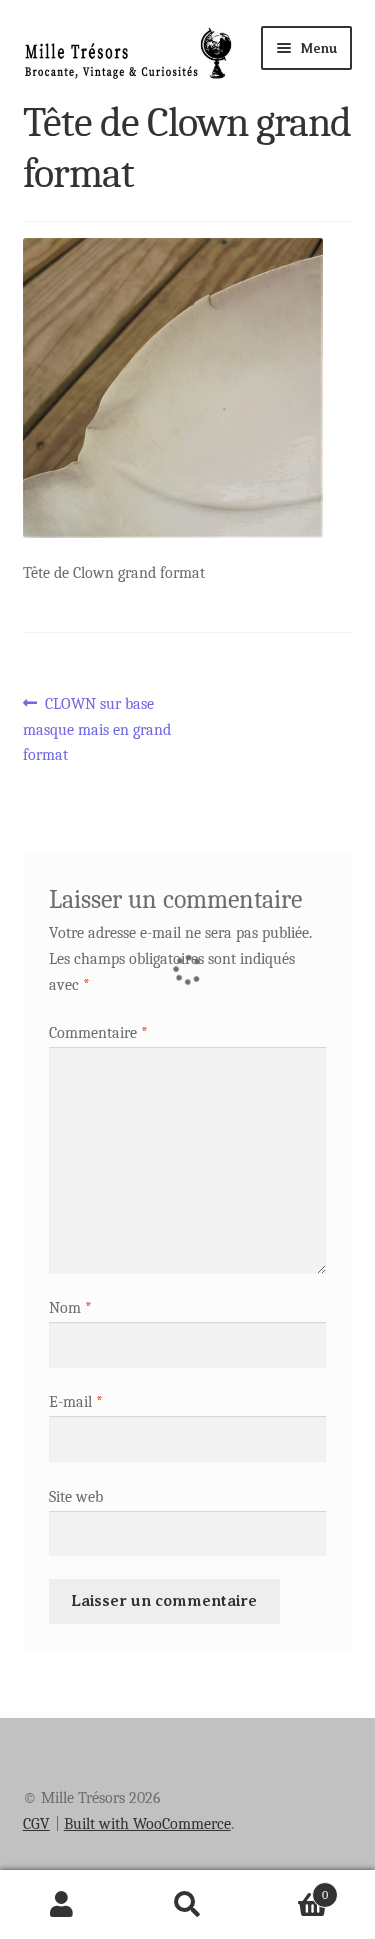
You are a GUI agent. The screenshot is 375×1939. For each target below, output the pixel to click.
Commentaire (98, 1033)
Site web (76, 1497)
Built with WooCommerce (147, 1824)
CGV (36, 1824)
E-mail (76, 1402)
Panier (289, 1888)
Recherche (187, 1905)
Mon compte (62, 1905)
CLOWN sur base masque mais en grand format (97, 729)
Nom (70, 1308)
